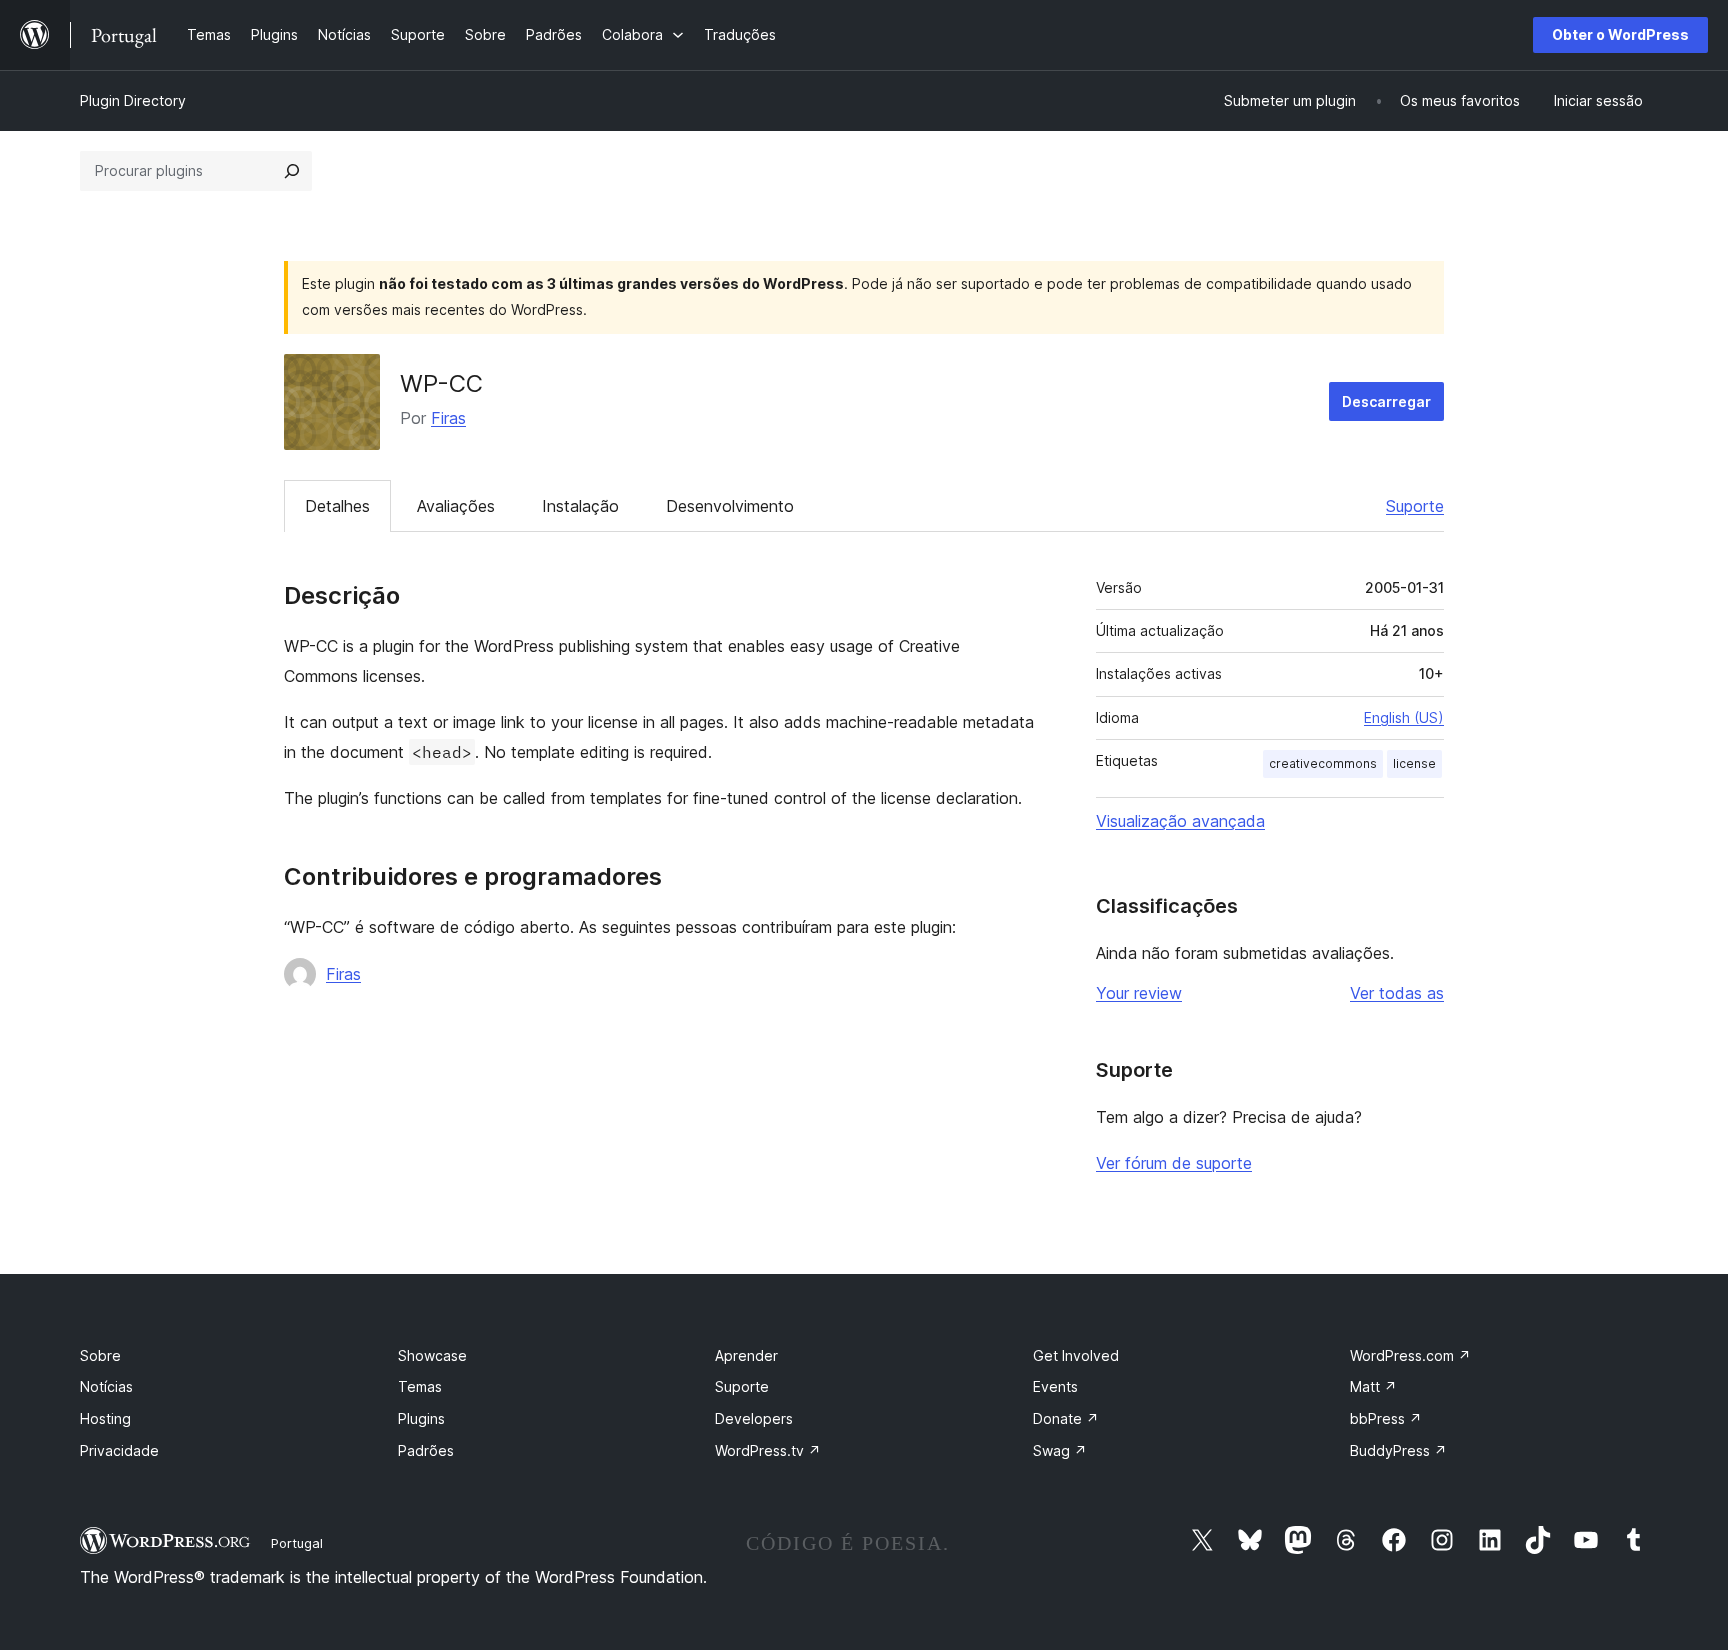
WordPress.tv (768, 1450)
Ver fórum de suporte (1174, 1163)
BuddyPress (1398, 1450)
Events (1055, 1386)
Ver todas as (1397, 993)
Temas (420, 1386)
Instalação (580, 506)
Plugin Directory (133, 100)
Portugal (297, 1543)
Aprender (746, 1355)
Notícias (106, 1386)
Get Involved (1076, 1355)
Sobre (100, 1355)
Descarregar (1386, 401)
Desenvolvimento (730, 506)
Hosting (105, 1418)
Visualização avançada (1180, 821)
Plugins (421, 1418)
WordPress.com (1410, 1355)
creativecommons (1323, 763)
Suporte (1415, 506)
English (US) (1404, 717)
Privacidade (119, 1450)
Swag (1060, 1450)
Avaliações (456, 506)
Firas (448, 418)
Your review (1139, 993)
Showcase (432, 1355)
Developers (754, 1418)
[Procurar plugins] (292, 171)
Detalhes (337, 506)
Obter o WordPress (1620, 34)
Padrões (426, 1450)
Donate (1066, 1418)
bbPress (1386, 1418)
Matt (1373, 1386)
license (1414, 763)
